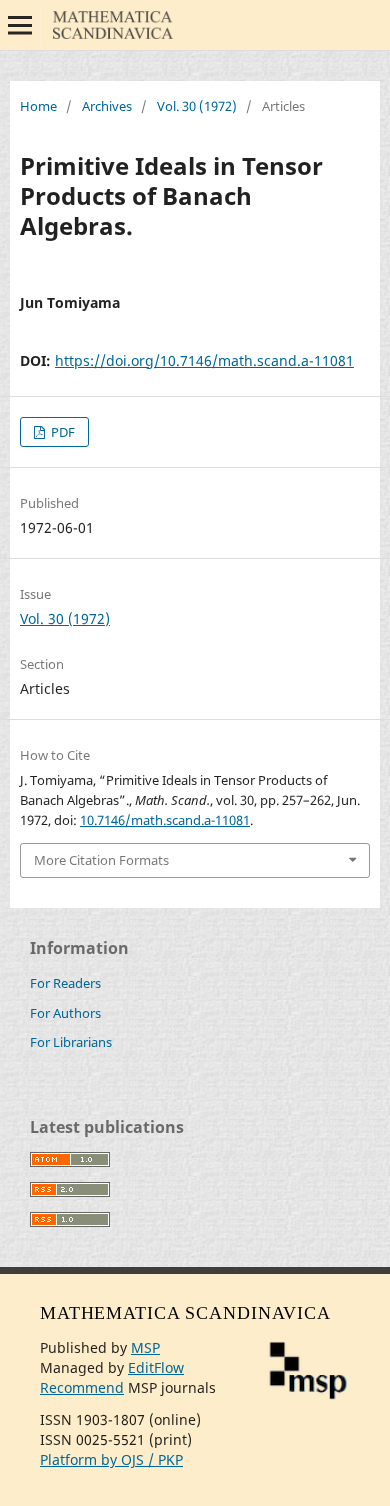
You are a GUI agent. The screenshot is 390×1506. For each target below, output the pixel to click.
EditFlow (156, 1367)
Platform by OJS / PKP (111, 1459)
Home (38, 106)
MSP (145, 1347)
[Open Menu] (20, 25)
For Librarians (71, 1042)
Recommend (82, 1387)
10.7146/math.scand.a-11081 (165, 820)
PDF (61, 432)
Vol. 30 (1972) (197, 106)
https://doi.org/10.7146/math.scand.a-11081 (204, 360)
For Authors (65, 1013)
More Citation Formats (101, 860)
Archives (107, 106)
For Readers (65, 983)
